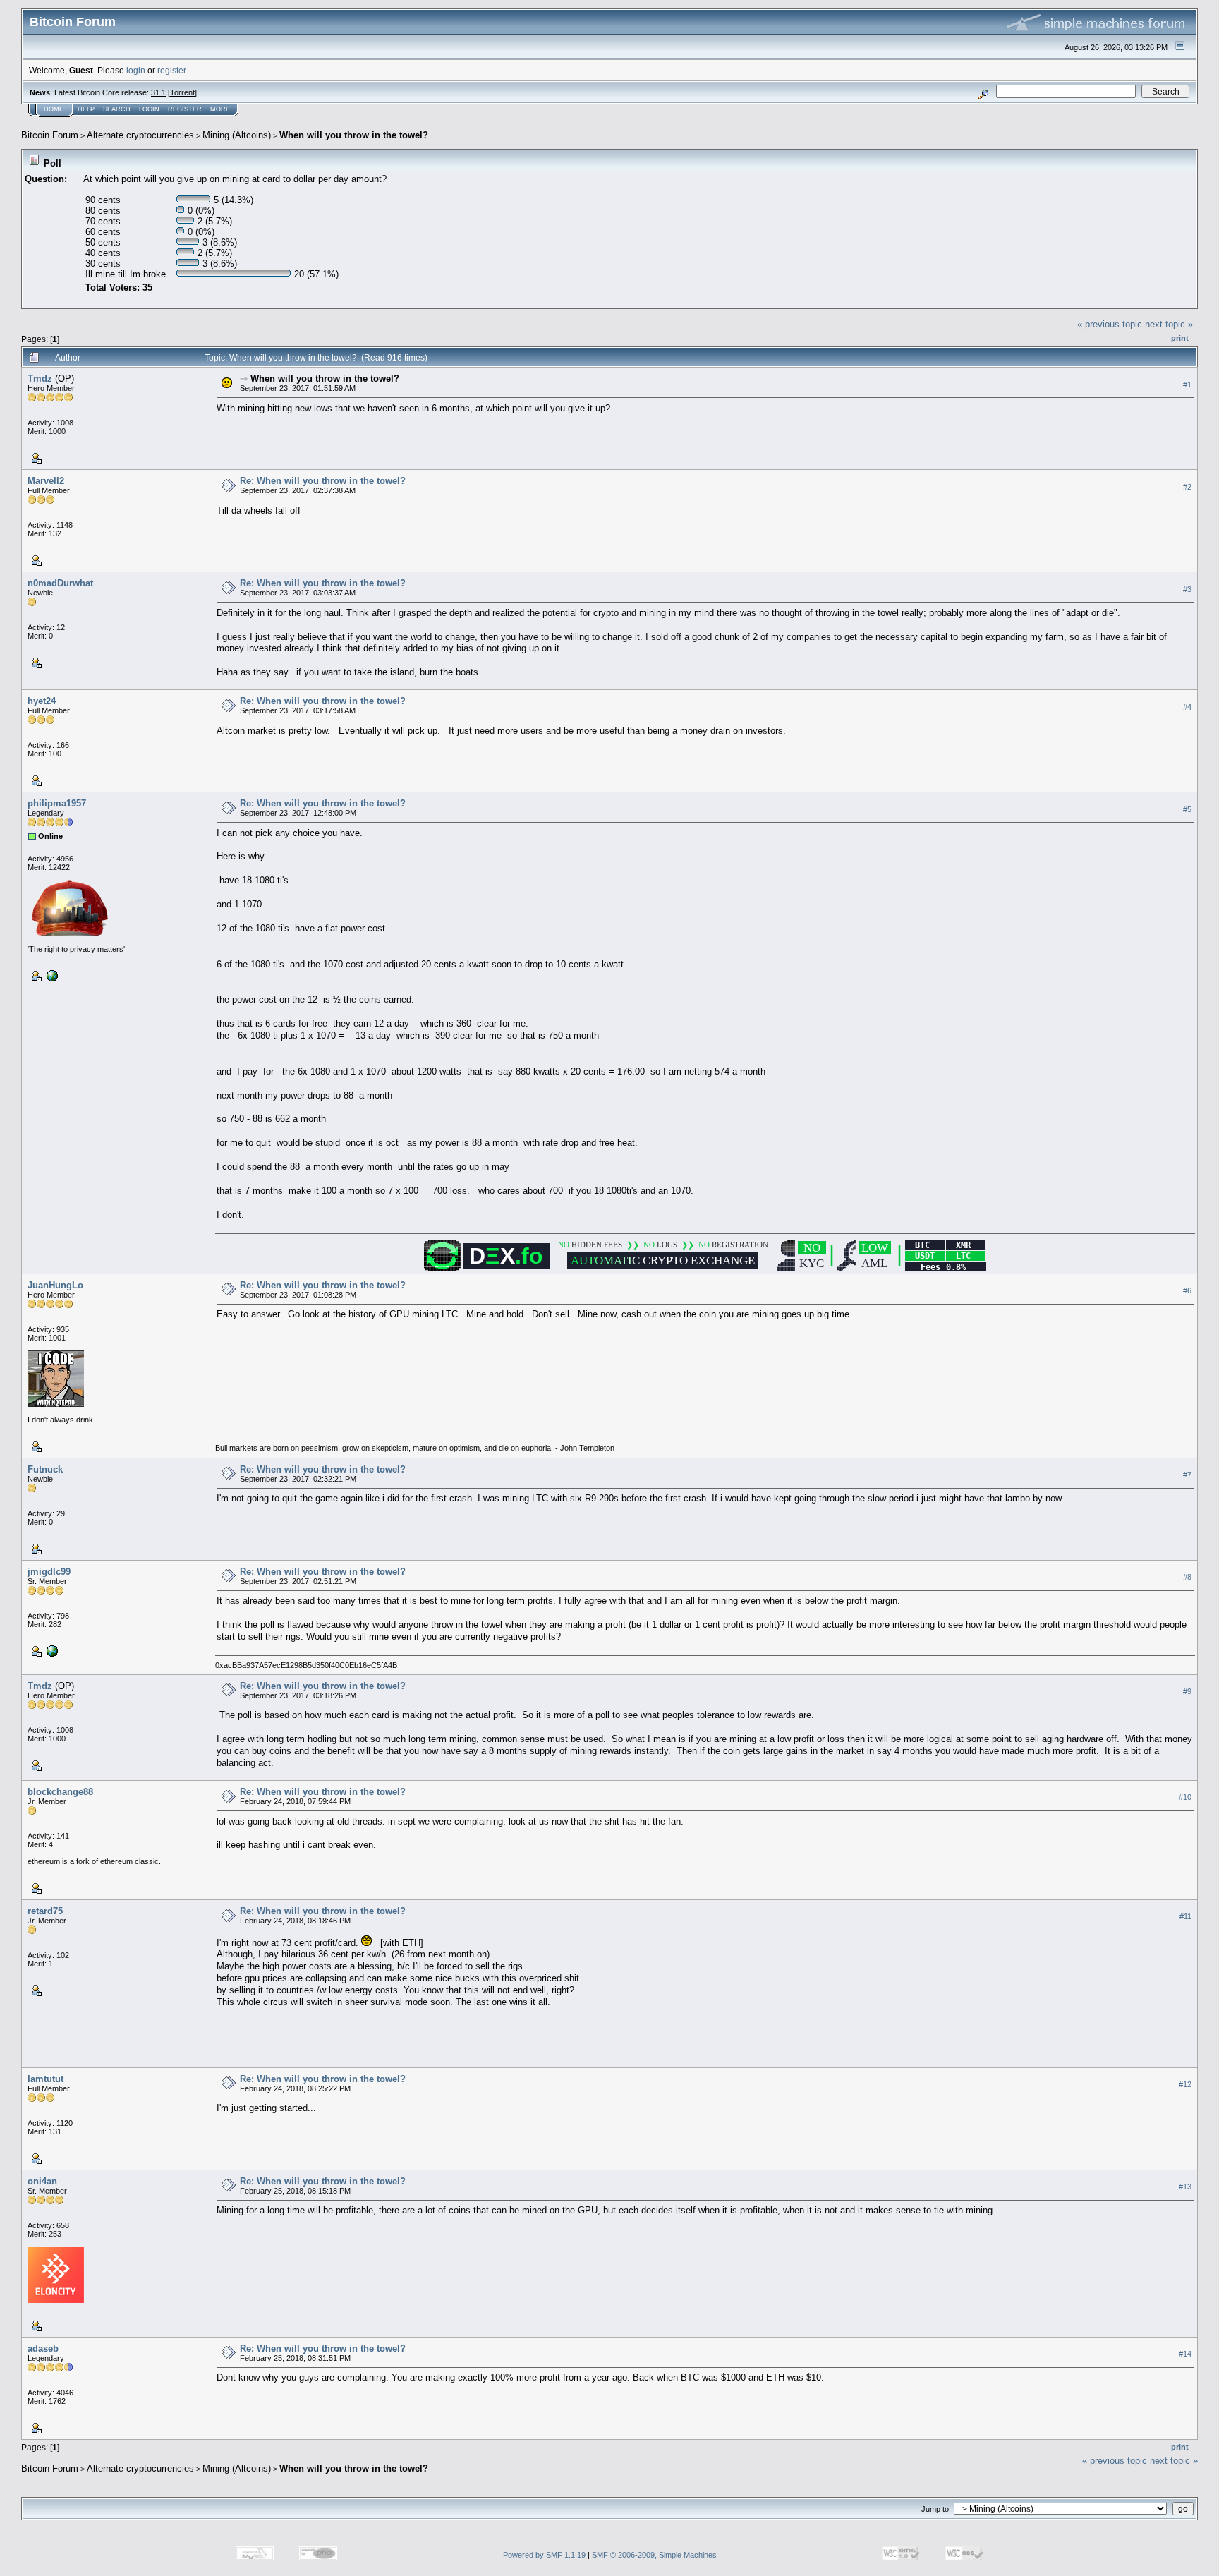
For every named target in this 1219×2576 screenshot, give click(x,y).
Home (54, 109)
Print (1180, 338)
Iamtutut (46, 2079)
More (220, 109)
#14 (1185, 2354)
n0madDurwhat (60, 583)
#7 (1187, 1475)
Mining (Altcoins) (237, 135)
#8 (1187, 1577)
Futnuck (45, 1469)
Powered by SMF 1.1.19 (544, 2555)
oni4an (42, 2181)
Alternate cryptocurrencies (140, 135)
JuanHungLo (55, 1285)
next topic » (1169, 324)
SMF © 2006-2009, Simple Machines (654, 2555)
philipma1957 (57, 803)
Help (86, 109)
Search (117, 109)
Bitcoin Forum (50, 135)
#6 (1187, 1290)
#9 (1187, 1692)
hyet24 (42, 701)
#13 (1185, 2187)
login (136, 70)
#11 (1185, 1917)
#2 (1187, 487)
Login (149, 109)
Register (185, 109)
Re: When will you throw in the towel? (323, 481)
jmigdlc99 (49, 1572)
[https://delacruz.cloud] (51, 1650)
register (171, 70)
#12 (1185, 2084)
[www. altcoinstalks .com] (51, 975)
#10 (1185, 1798)
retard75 (45, 1911)
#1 (1187, 385)
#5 (1187, 809)
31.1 (158, 92)
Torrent (182, 92)
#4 (1187, 707)
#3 (1187, 589)
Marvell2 (46, 481)
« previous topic (1110, 324)
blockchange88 (60, 1792)
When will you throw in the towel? (354, 135)
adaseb (43, 2348)
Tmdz (40, 379)
